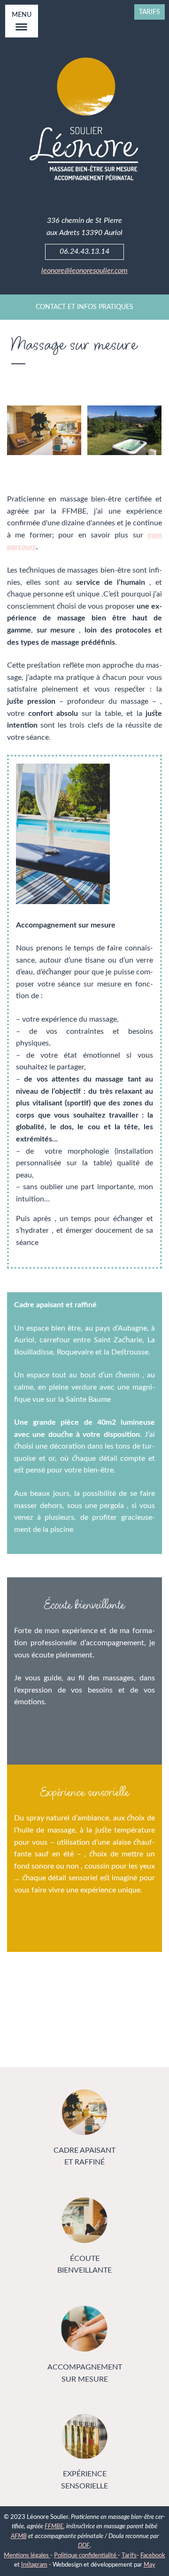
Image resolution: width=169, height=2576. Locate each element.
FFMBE (54, 2526)
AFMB (19, 2536)
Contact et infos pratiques (84, 307)
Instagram (34, 2565)
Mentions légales (27, 2555)
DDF (84, 2546)
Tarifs (150, 12)
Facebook (153, 2555)
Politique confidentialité (86, 2555)
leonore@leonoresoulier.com (84, 271)
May (150, 2565)
